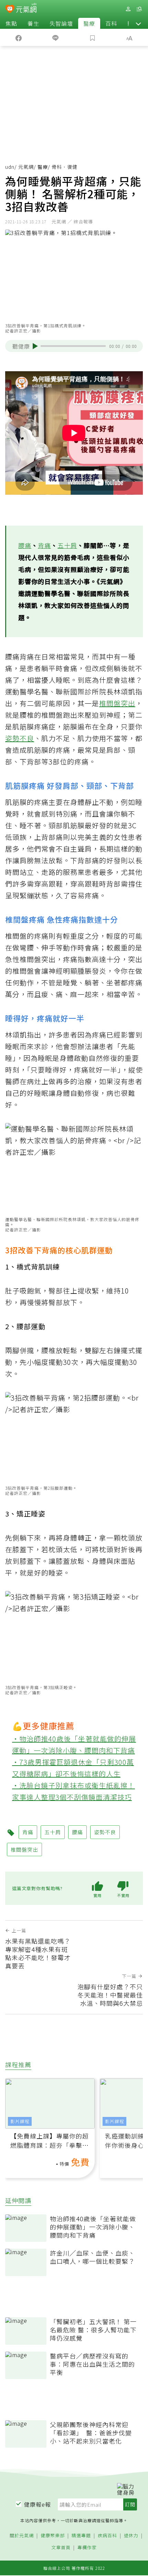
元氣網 (26, 167)
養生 (33, 23)
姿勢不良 (20, 738)
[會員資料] (128, 9)
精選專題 (81, 2536)
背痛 (44, 545)
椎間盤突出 (117, 703)
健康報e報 (38, 2504)
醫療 (89, 23)
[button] (138, 23)
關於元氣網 (22, 2536)
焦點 (11, 23)
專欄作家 (87, 2548)
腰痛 (25, 545)
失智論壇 (61, 23)
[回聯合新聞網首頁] (10, 10)
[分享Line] (56, 37)
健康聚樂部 (53, 2536)
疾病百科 (107, 2536)
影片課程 (20, 2121)
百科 (111, 23)
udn (10, 167)
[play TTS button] (35, 346)
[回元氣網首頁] (26, 9)
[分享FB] (19, 37)
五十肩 (67, 545)
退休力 (131, 2536)
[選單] (139, 9)
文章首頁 (61, 2548)
